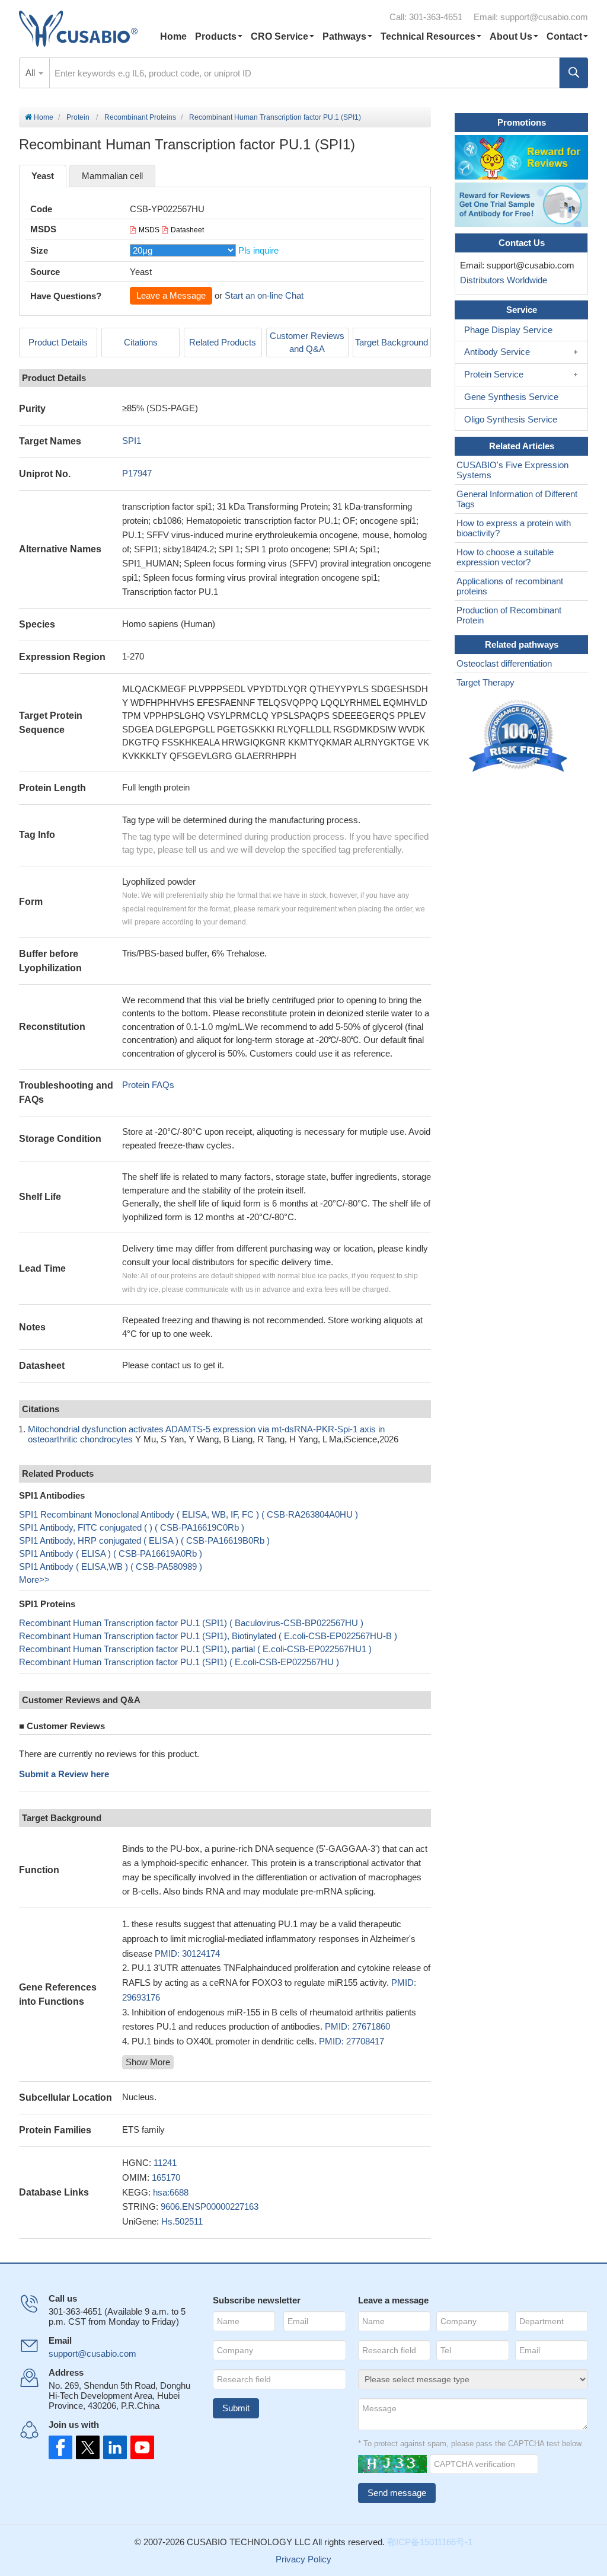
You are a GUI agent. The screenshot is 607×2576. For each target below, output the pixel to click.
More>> (34, 1580)
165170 (166, 2177)
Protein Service (494, 374)
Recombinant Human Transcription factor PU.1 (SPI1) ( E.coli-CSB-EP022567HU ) (179, 1662)
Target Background (392, 342)
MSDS (149, 230)
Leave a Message (171, 295)
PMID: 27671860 (357, 2026)
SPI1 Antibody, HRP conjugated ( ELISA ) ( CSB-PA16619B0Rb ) (144, 1540)
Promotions (522, 122)
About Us (511, 36)
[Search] (574, 73)
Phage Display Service (508, 330)
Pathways (344, 36)
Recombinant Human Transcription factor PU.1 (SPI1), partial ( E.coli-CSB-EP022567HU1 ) (195, 1649)
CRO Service (279, 36)
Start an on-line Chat (264, 295)
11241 (165, 2163)
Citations (141, 342)
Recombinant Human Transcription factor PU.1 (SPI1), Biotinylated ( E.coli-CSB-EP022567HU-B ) (208, 1636)
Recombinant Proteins (140, 117)
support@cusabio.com (544, 17)
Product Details (58, 342)
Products (216, 36)
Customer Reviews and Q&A (307, 343)
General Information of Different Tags (517, 499)
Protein (78, 117)
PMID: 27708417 (352, 2041)
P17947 (137, 473)
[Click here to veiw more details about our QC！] (520, 736)
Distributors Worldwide (501, 280)
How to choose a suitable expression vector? (505, 557)
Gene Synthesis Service (511, 397)
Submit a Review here (64, 1774)
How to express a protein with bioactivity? (514, 528)
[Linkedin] (113, 2447)
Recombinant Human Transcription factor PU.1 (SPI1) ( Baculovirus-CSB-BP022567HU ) (191, 1623)
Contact (564, 36)
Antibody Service (497, 352)
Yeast (43, 176)
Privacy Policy (303, 2559)
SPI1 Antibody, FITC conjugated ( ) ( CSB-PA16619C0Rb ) (132, 1527)
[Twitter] (87, 2447)
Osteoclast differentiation (504, 663)
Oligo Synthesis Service (511, 419)
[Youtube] (139, 2447)
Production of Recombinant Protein (509, 615)
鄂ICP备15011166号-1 (430, 2542)
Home (173, 36)
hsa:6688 (171, 2192)
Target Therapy (485, 682)
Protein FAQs (148, 1085)
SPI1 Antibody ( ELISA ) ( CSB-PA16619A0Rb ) (111, 1553)
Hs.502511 (182, 2221)
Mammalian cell (112, 176)
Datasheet (187, 230)
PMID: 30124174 (187, 1953)
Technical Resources (428, 36)
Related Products (223, 342)
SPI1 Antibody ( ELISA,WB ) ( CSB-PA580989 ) (111, 1567)
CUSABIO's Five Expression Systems (512, 470)
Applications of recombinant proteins (510, 586)
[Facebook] (60, 2447)
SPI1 (132, 441)
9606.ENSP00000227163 (210, 2207)
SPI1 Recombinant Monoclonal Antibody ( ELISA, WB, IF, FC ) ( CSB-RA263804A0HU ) (189, 1514)
